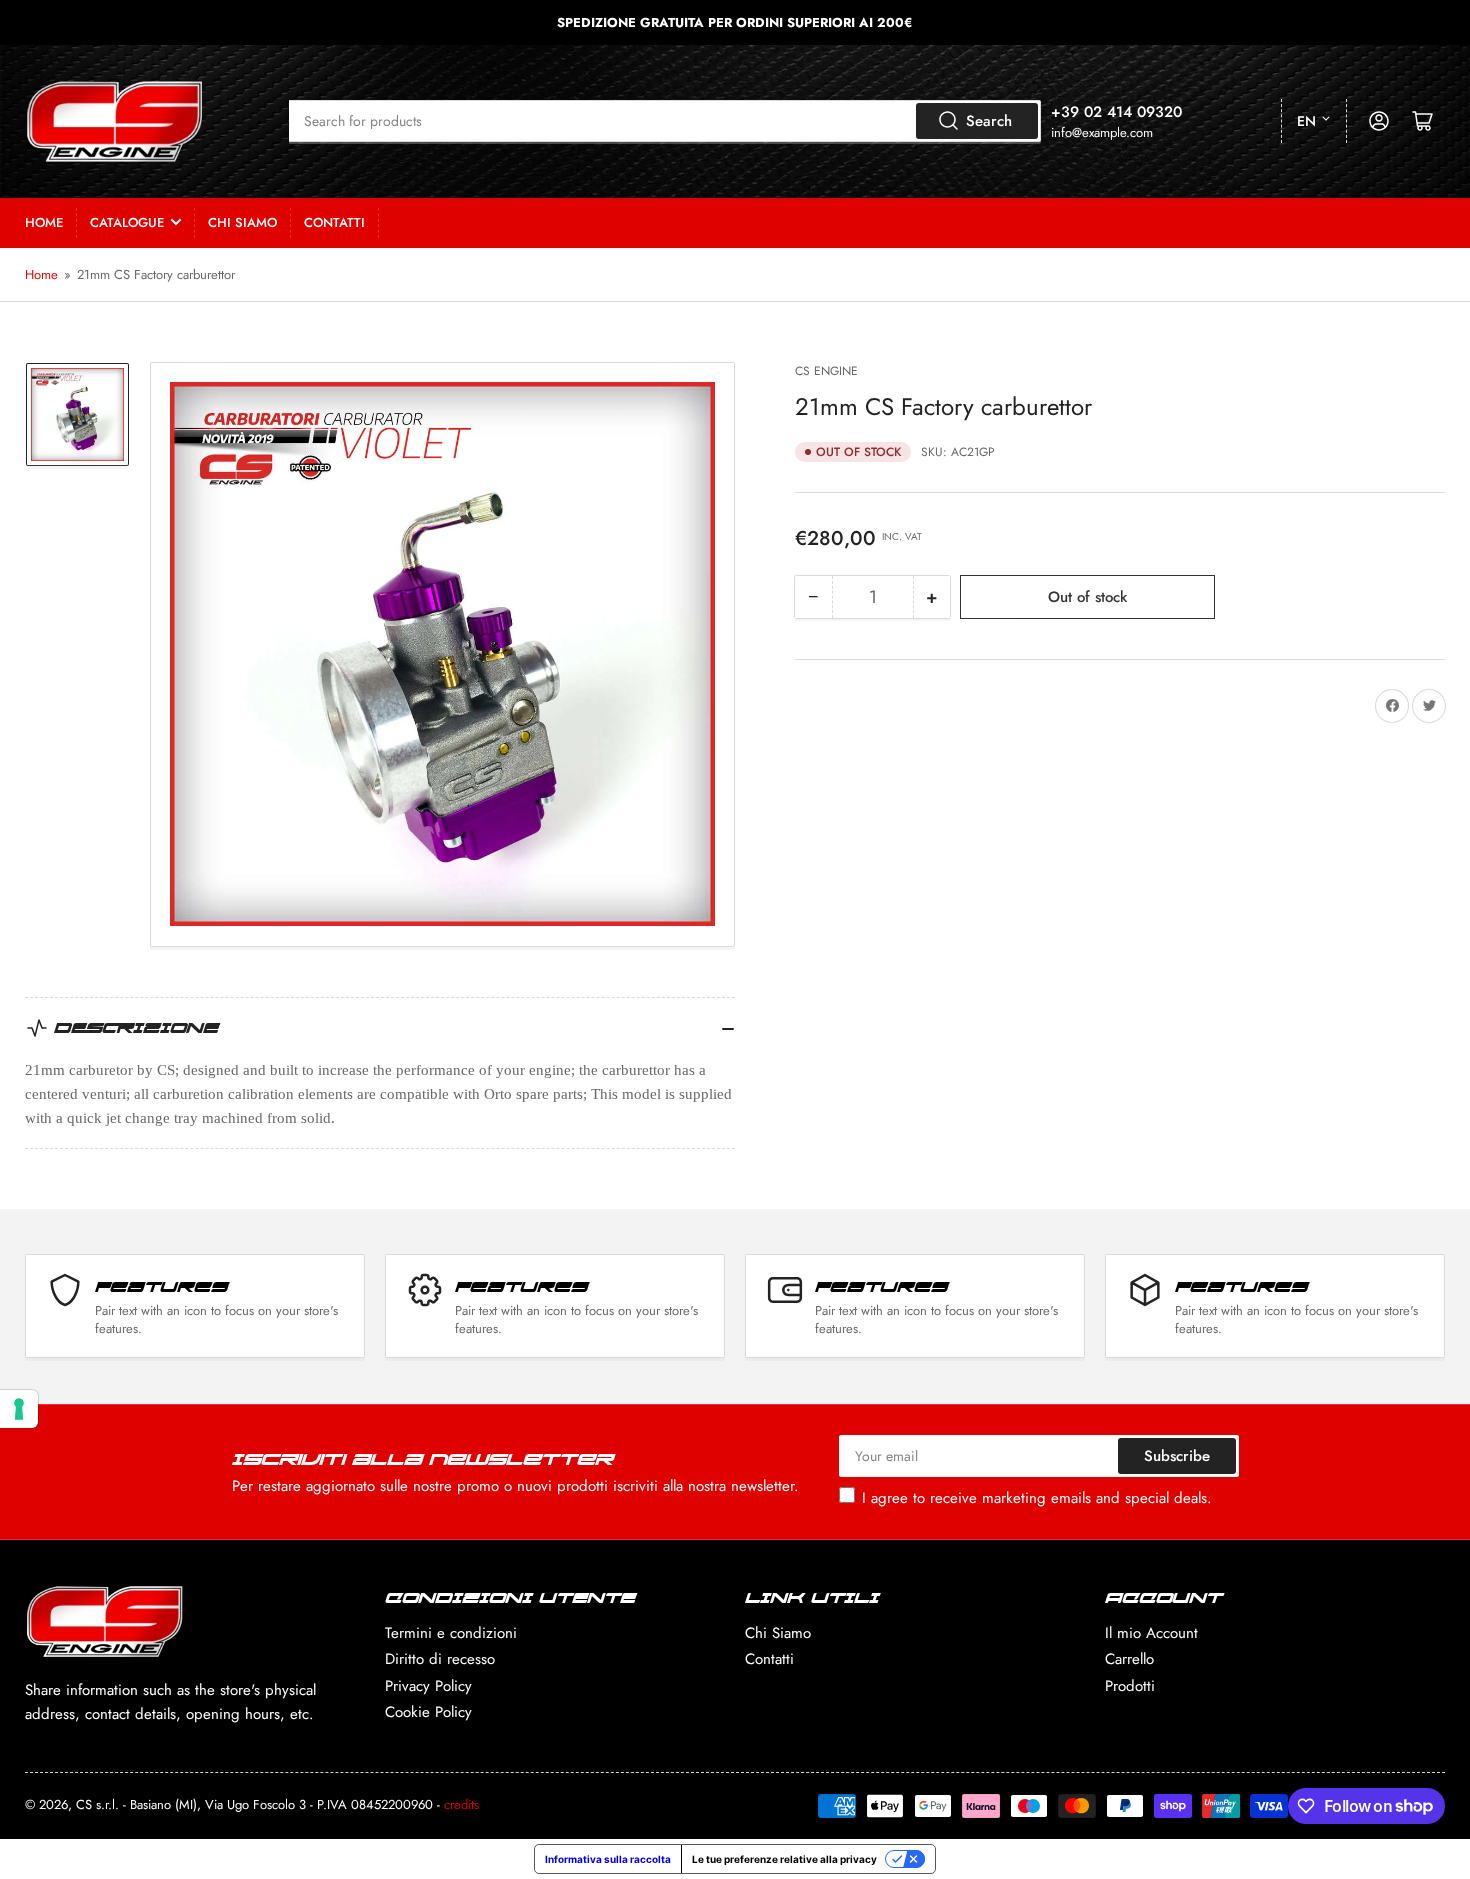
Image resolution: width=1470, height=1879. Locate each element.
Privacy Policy (428, 1686)
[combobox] (665, 121)
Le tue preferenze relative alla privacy (784, 1859)
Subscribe (1177, 1456)
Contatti (334, 222)
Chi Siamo (242, 222)
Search (989, 121)
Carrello (1129, 1659)
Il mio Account (1151, 1633)
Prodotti (1130, 1686)
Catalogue (127, 222)
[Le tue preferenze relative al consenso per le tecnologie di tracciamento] (19, 1409)
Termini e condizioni (451, 1633)
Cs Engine (826, 371)
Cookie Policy (428, 1712)
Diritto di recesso (440, 1659)
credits (461, 1804)
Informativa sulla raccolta (608, 1859)
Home (44, 222)
